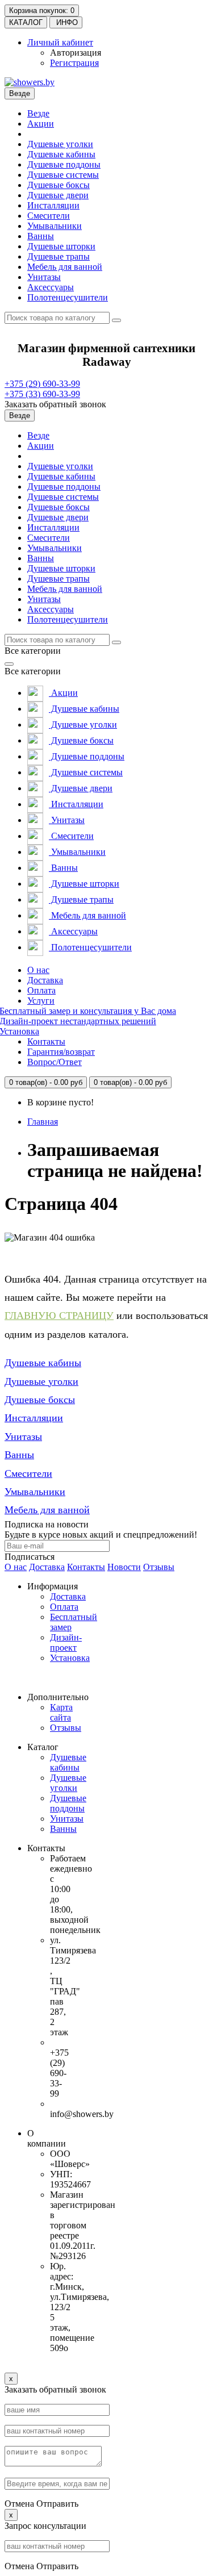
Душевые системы (63, 175)
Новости (124, 1567)
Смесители (49, 216)
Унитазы (44, 277)
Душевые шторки (61, 246)
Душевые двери (58, 195)
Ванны (41, 236)
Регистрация (74, 63)
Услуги (41, 1001)
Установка (70, 1658)
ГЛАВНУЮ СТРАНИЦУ (59, 1316)
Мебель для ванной (65, 267)
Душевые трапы (59, 256)
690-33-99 (42, 384)
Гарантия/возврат (61, 1052)
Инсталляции (53, 205)
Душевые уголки (60, 144)
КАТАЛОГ (26, 22)
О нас (38, 970)
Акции (41, 124)
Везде (38, 113)
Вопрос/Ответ (55, 1062)
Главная (43, 1122)
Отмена (19, 2504)
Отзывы (159, 1567)
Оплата (41, 990)
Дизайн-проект (66, 1642)
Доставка (45, 980)
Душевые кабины (61, 154)
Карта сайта (61, 1712)
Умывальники (55, 226)
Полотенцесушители (68, 297)
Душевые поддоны (64, 164)
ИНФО (66, 22)
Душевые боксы (59, 185)
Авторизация (76, 53)
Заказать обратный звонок (55, 404)
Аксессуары (51, 287)
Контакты (46, 1041)
